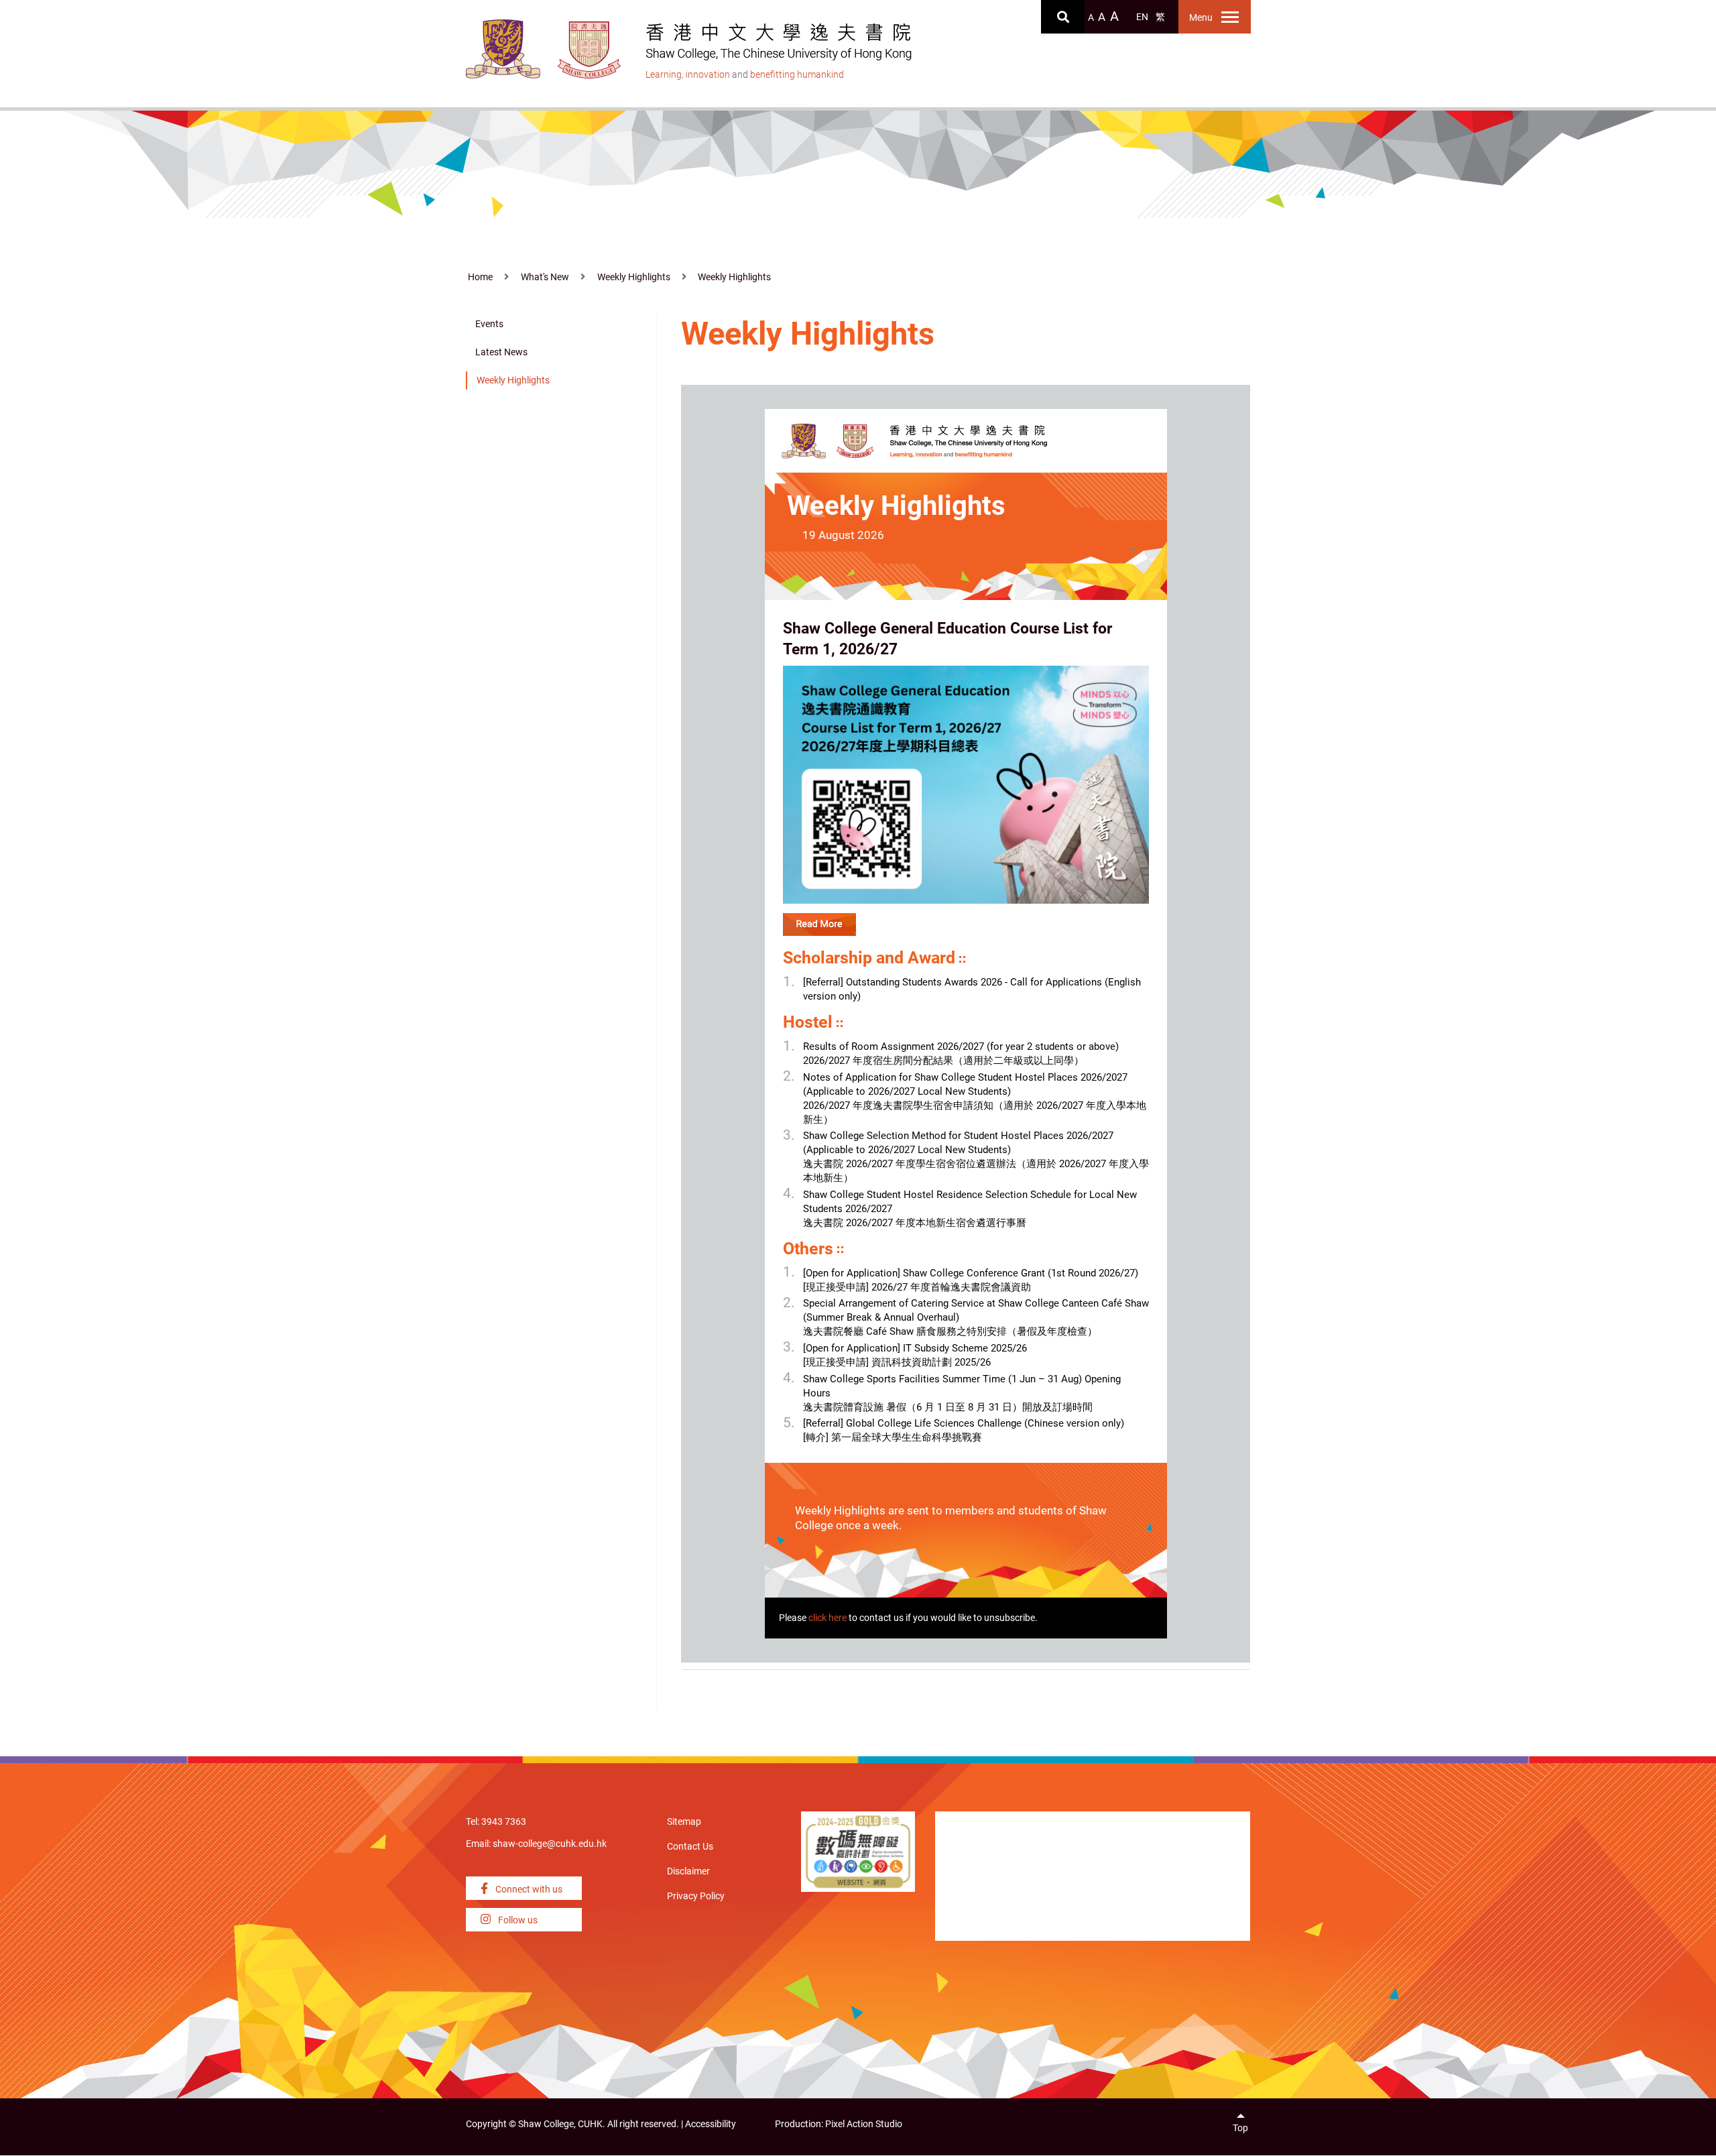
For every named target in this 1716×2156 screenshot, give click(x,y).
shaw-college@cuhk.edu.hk (550, 1844)
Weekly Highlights (634, 277)
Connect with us (528, 1890)
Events (489, 324)
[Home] (590, 50)
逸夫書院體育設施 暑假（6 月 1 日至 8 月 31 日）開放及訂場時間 (948, 1407)
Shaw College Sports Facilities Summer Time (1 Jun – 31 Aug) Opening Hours (962, 1386)
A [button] (1091, 18)
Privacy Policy (696, 1896)
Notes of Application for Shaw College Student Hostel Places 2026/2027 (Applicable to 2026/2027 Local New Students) (965, 1084)
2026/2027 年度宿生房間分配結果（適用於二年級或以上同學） (943, 1061)
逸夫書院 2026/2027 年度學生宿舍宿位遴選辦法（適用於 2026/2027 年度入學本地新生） (976, 1171)
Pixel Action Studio (864, 2124)
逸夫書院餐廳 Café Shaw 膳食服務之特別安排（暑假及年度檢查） (950, 1331)
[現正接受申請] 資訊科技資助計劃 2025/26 (897, 1362)
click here (828, 1618)
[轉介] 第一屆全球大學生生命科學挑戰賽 (893, 1437)
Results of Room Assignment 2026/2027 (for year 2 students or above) (961, 1046)
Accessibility (711, 2124)
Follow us (517, 1920)
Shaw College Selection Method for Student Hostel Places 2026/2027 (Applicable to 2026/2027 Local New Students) (958, 1143)
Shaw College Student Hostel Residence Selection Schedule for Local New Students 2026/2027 (970, 1202)
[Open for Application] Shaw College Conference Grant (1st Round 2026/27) (971, 1273)
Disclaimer (688, 1871)
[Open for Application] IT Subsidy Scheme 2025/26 (915, 1348)
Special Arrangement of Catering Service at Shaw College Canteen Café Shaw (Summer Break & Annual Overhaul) (976, 1310)
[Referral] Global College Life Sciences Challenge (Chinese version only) (964, 1423)
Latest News (501, 352)
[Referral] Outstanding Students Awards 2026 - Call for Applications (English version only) (972, 989)
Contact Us (690, 1847)
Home (480, 277)
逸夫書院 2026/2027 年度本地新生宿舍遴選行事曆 (915, 1223)
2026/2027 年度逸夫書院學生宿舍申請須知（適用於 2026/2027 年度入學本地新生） (975, 1113)
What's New (545, 277)
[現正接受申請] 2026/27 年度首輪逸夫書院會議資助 (917, 1287)
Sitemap (684, 1822)
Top (1240, 2128)
